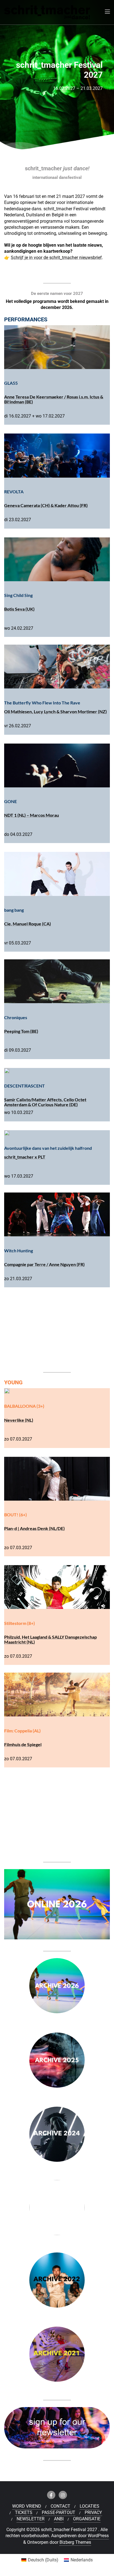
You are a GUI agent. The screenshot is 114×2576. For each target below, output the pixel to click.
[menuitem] (40, 2560)
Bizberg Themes (75, 2542)
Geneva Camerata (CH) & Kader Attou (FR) (46, 505)
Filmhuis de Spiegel (23, 1744)
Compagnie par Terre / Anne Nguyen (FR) (44, 1264)
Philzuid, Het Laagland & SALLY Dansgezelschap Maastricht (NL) (50, 1639)
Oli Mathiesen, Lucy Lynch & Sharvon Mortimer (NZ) (55, 711)
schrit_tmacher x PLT (25, 1157)
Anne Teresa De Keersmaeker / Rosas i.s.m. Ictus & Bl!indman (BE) (54, 399)
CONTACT (60, 2506)
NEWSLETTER (31, 2519)
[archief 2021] (57, 2356)
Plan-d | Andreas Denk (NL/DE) (34, 1528)
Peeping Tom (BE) (21, 1031)
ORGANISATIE (87, 2519)
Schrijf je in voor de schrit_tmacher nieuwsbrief (56, 258)
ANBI (59, 2519)
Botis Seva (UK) (19, 609)
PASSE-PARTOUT (59, 2512)
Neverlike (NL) (19, 1420)
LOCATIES (90, 2506)
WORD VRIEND (27, 2506)
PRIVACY (93, 2512)
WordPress (98, 2536)
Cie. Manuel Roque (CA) (28, 924)
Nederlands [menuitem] (82, 2560)
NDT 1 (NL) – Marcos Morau (32, 815)
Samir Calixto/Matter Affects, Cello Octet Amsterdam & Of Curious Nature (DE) (45, 1102)
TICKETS (24, 2512)
